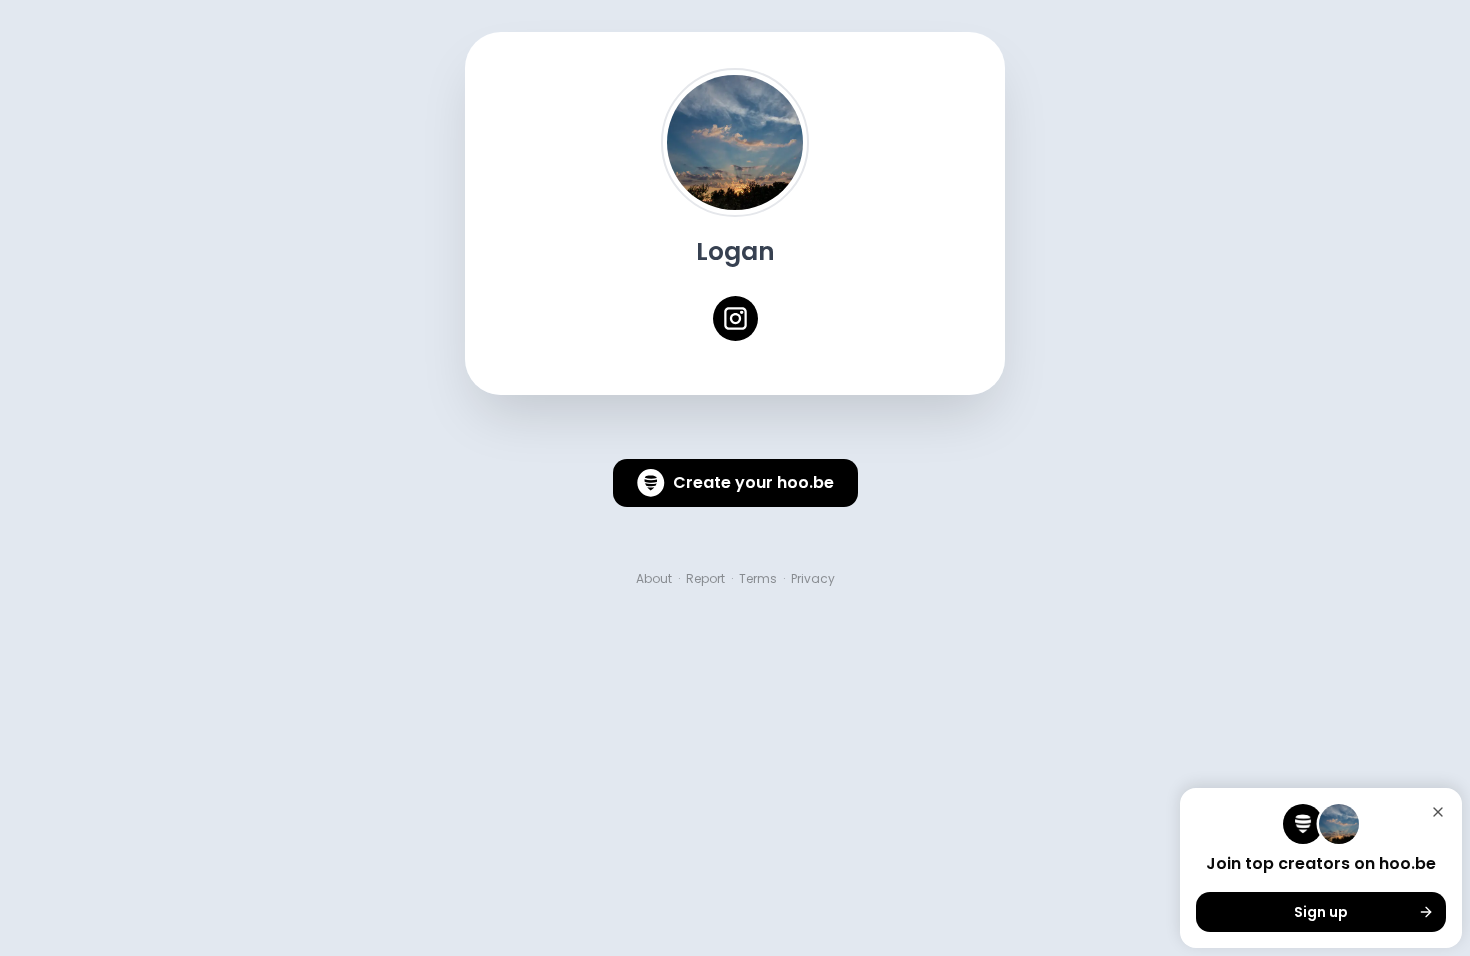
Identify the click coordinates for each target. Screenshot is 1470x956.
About (654, 579)
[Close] (1438, 812)
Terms (758, 579)
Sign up (1321, 912)
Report (705, 579)
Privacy (813, 579)
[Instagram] (735, 318)
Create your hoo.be (753, 482)
